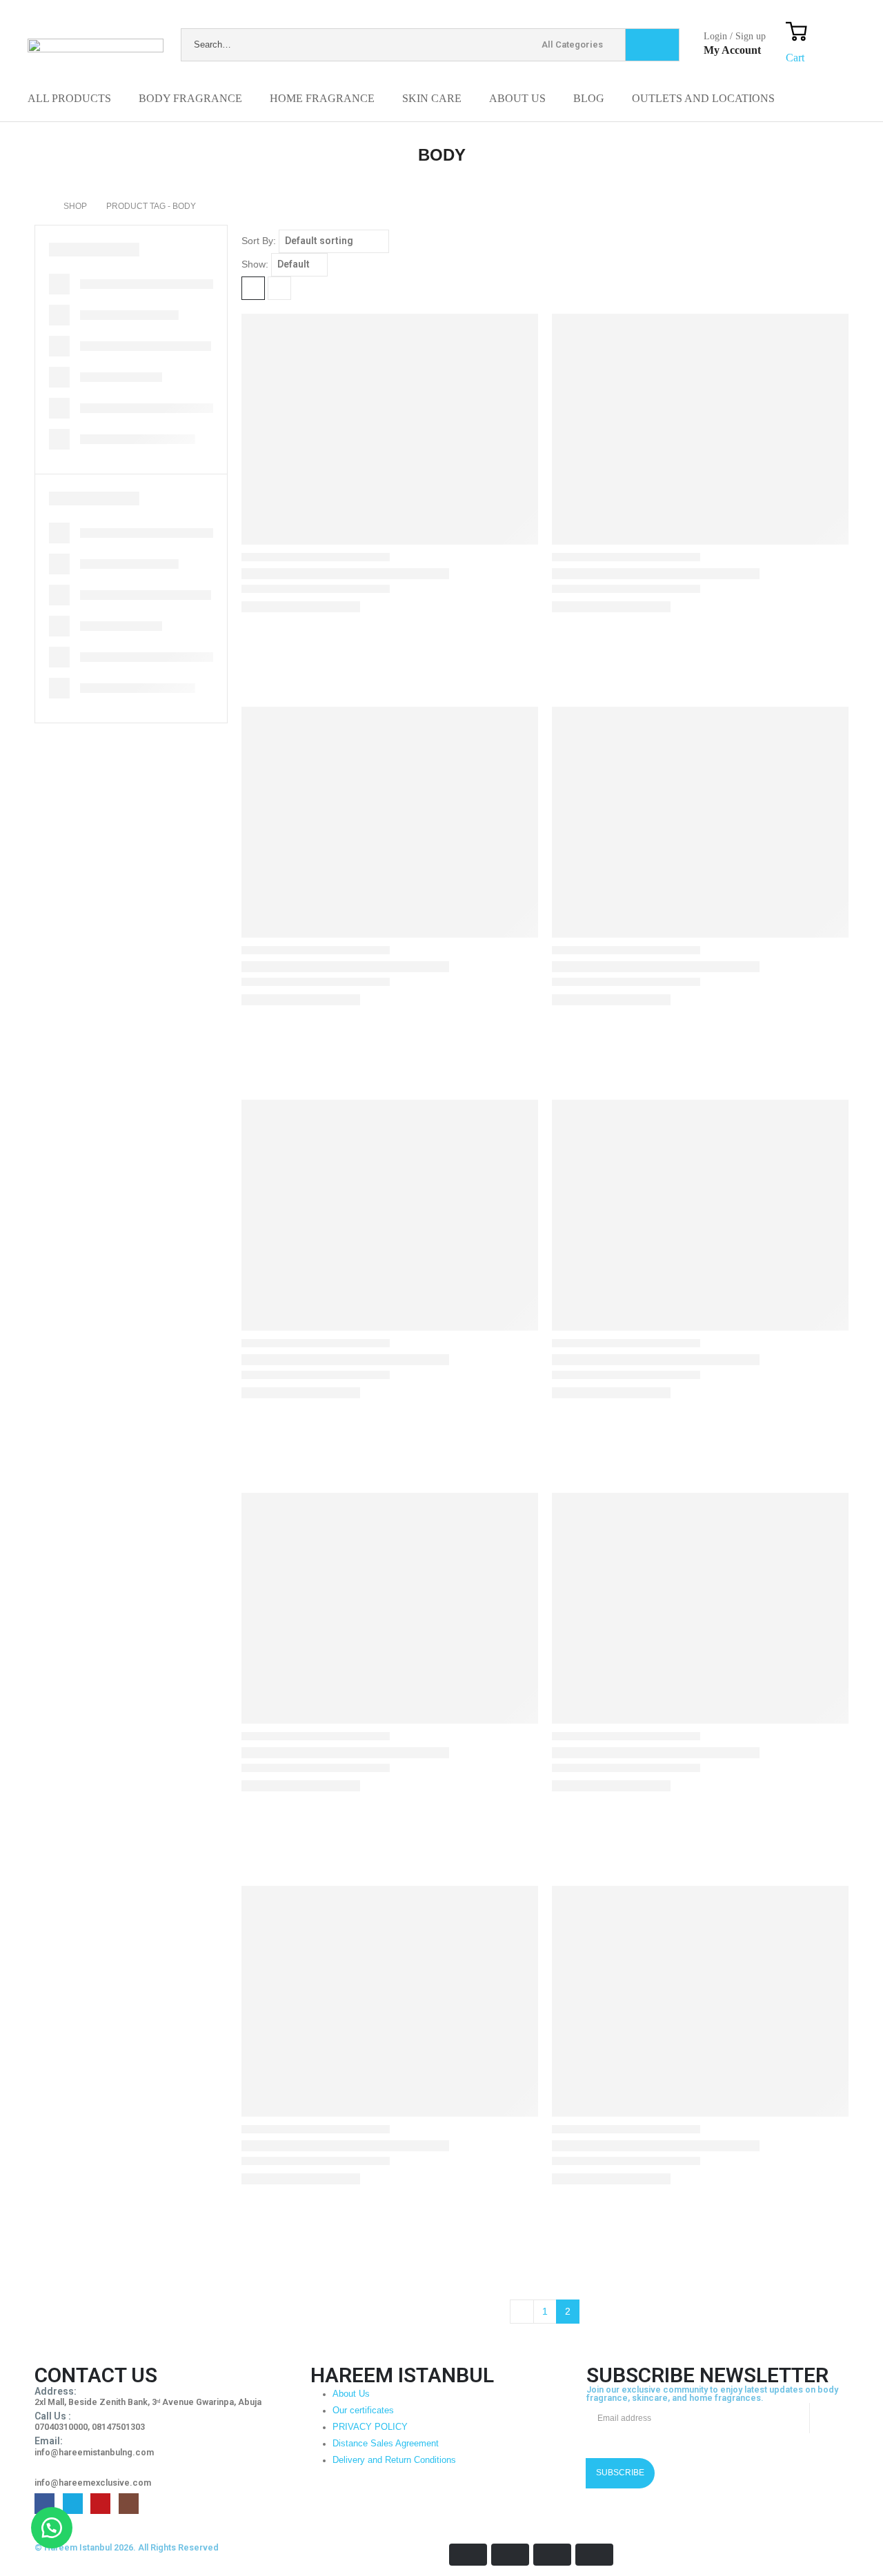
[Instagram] (129, 2503)
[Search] (652, 45)
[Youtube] (100, 2503)
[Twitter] (73, 2503)
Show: (255, 264)
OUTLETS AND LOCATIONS (703, 98)
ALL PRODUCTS (69, 98)
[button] (52, 2528)
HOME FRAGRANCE (322, 98)
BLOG (589, 98)
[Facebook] (44, 2503)
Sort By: (259, 241)
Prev (522, 2312)
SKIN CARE (432, 98)
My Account (732, 50)
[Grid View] (253, 288)
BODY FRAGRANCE (190, 98)
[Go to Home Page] (39, 206)
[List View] (279, 288)
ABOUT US (517, 98)
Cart (795, 58)
